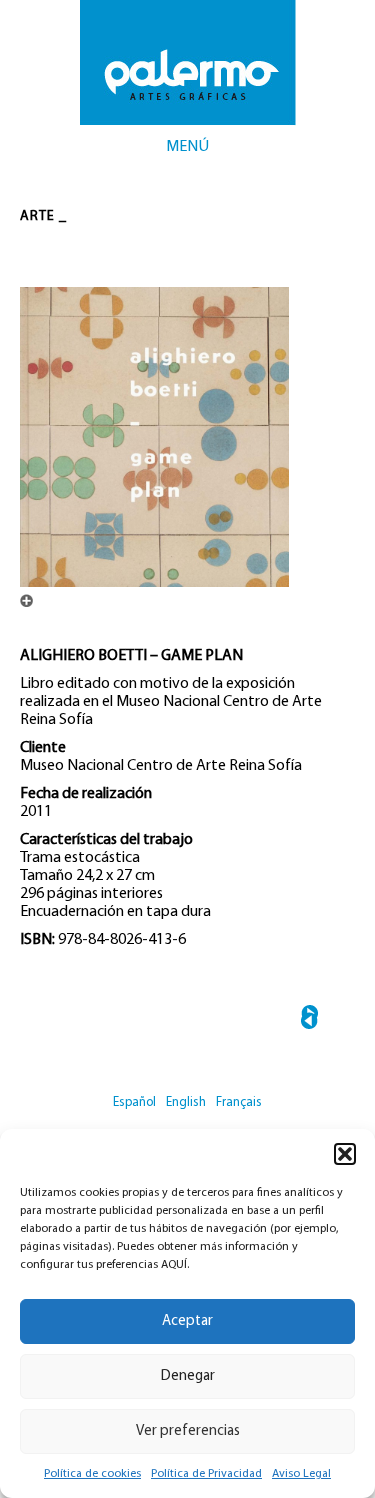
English (186, 1102)
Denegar (188, 1376)
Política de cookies (92, 1474)
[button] (345, 1154)
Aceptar (187, 1321)
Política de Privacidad (206, 1474)
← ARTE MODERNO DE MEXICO (309, 1020)
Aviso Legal (301, 1474)
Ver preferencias (188, 1431)
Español (134, 1102)
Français (239, 1102)
